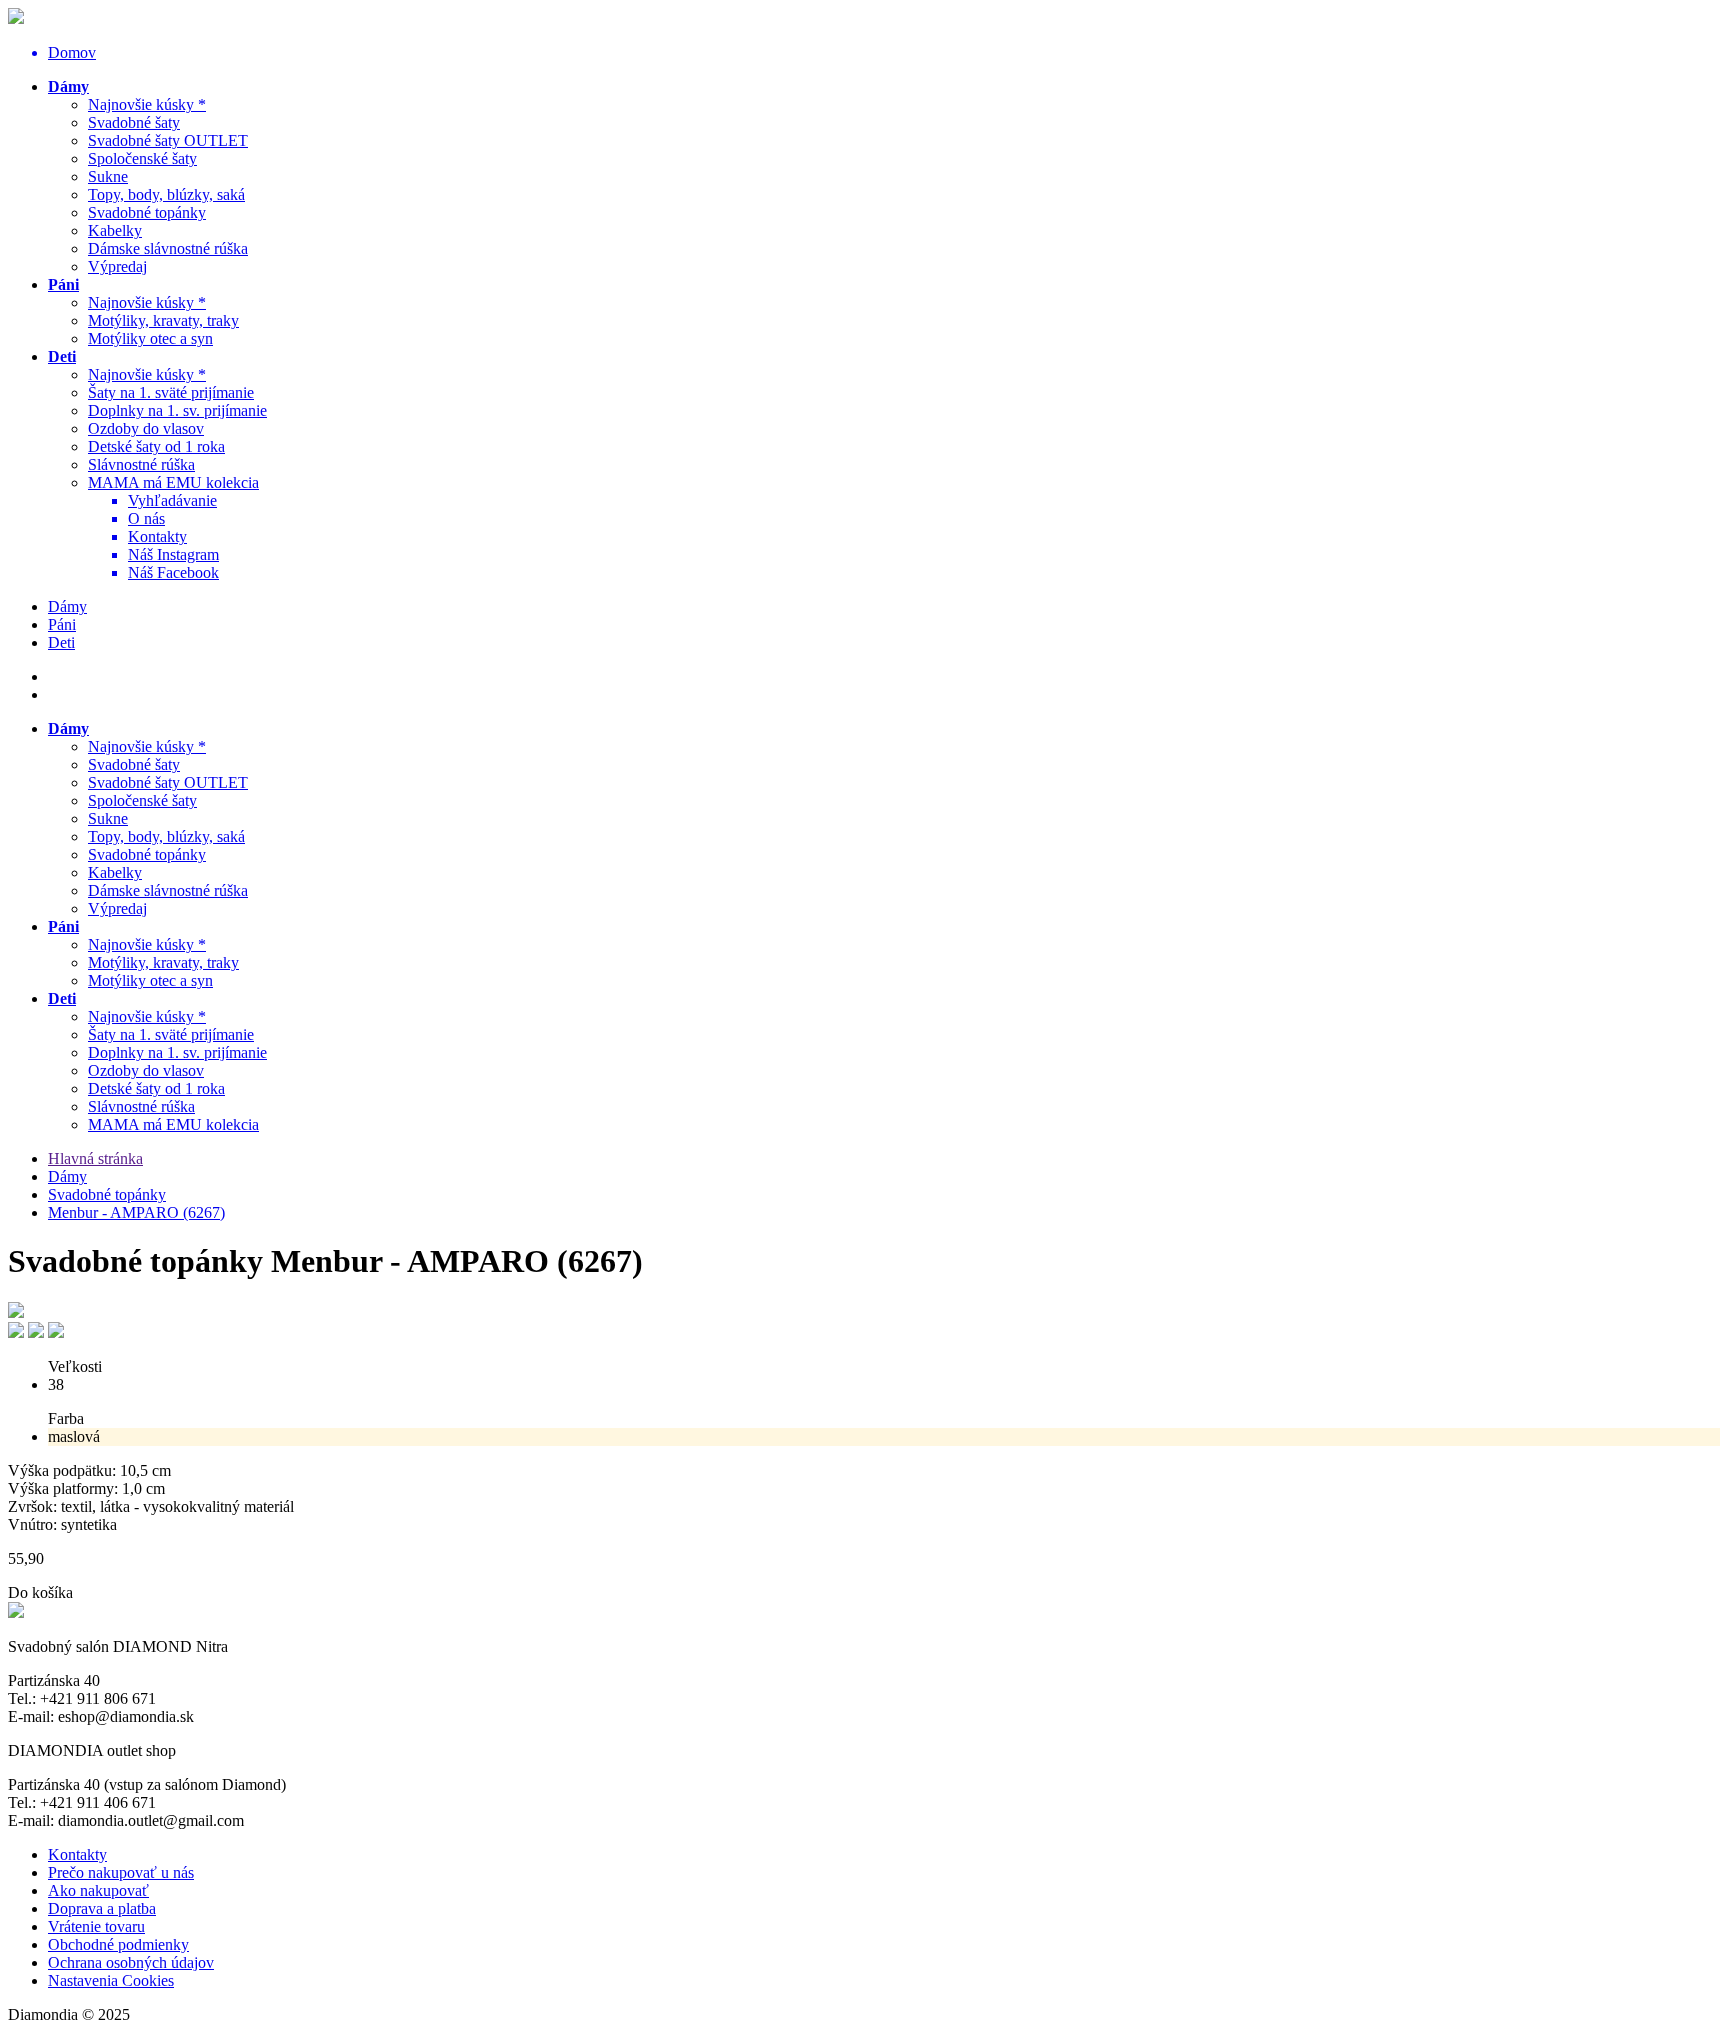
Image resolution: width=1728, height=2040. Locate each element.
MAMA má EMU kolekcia (173, 482)
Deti (62, 356)
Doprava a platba (102, 1908)
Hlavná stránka (95, 1158)
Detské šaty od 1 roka (156, 446)
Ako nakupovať (98, 1890)
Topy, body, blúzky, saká (166, 194)
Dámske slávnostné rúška (168, 248)
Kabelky (115, 230)
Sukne (108, 176)
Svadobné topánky (147, 212)
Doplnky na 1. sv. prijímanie (177, 410)
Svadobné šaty (134, 122)
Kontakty (77, 1854)
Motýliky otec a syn (150, 338)
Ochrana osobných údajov (131, 1962)
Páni (63, 284)
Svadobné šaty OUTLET (168, 140)
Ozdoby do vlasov (146, 428)
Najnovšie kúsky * (147, 104)
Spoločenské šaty (142, 158)
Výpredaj (117, 266)
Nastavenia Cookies (111, 1980)
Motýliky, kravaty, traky (163, 320)
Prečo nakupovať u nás (121, 1872)
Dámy (68, 86)
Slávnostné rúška (141, 464)
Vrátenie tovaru (96, 1926)
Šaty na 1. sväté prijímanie (171, 392)
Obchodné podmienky (118, 1944)
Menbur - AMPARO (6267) (136, 1212)
